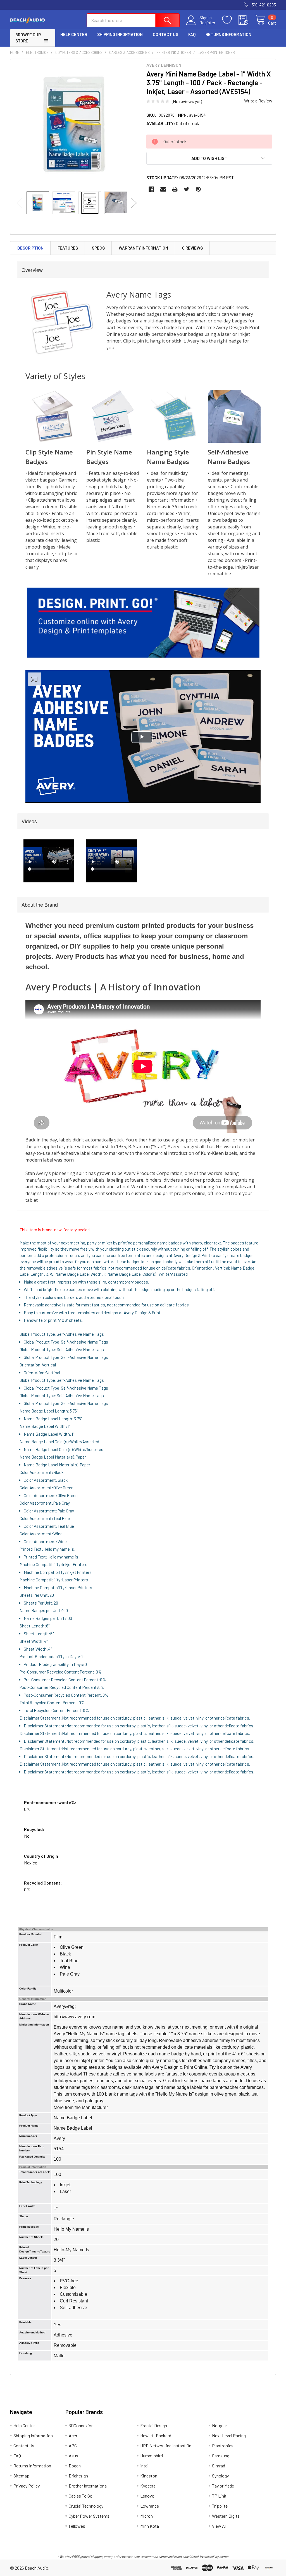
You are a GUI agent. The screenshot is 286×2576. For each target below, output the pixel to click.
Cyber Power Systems (89, 2516)
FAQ (192, 34)
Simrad (219, 2466)
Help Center (74, 34)
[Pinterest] (198, 189)
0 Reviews (192, 248)
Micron (146, 2516)
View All (219, 2526)
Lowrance (150, 2506)
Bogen (75, 2466)
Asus (73, 2456)
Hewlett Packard (156, 2435)
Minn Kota (150, 2526)
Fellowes (77, 2526)
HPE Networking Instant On (166, 2445)
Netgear (220, 2425)
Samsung (221, 2456)
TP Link (219, 2496)
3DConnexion (81, 2425)
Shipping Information (120, 34)
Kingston (149, 2476)
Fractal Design (154, 2425)
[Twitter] (187, 189)
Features (68, 248)
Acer (73, 2435)
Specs (98, 248)
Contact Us (165, 34)
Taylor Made (223, 2486)
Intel (144, 2466)
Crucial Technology (86, 2506)
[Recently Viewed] (247, 20)
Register (207, 23)
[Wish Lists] (230, 20)
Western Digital (226, 2516)
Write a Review (258, 101)
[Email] (163, 189)
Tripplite (220, 2506)
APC (73, 2445)
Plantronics (223, 2445)
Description (30, 248)
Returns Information (228, 34)
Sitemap (21, 2476)
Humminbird (152, 2456)
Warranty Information (143, 248)
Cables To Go (81, 2496)
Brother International (88, 2486)
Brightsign (78, 2476)
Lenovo (147, 2496)
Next (134, 203)
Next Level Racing (229, 2435)
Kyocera (148, 2486)
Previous (19, 203)
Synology (220, 2476)
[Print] (175, 189)
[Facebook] (151, 189)
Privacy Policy (27, 2486)
